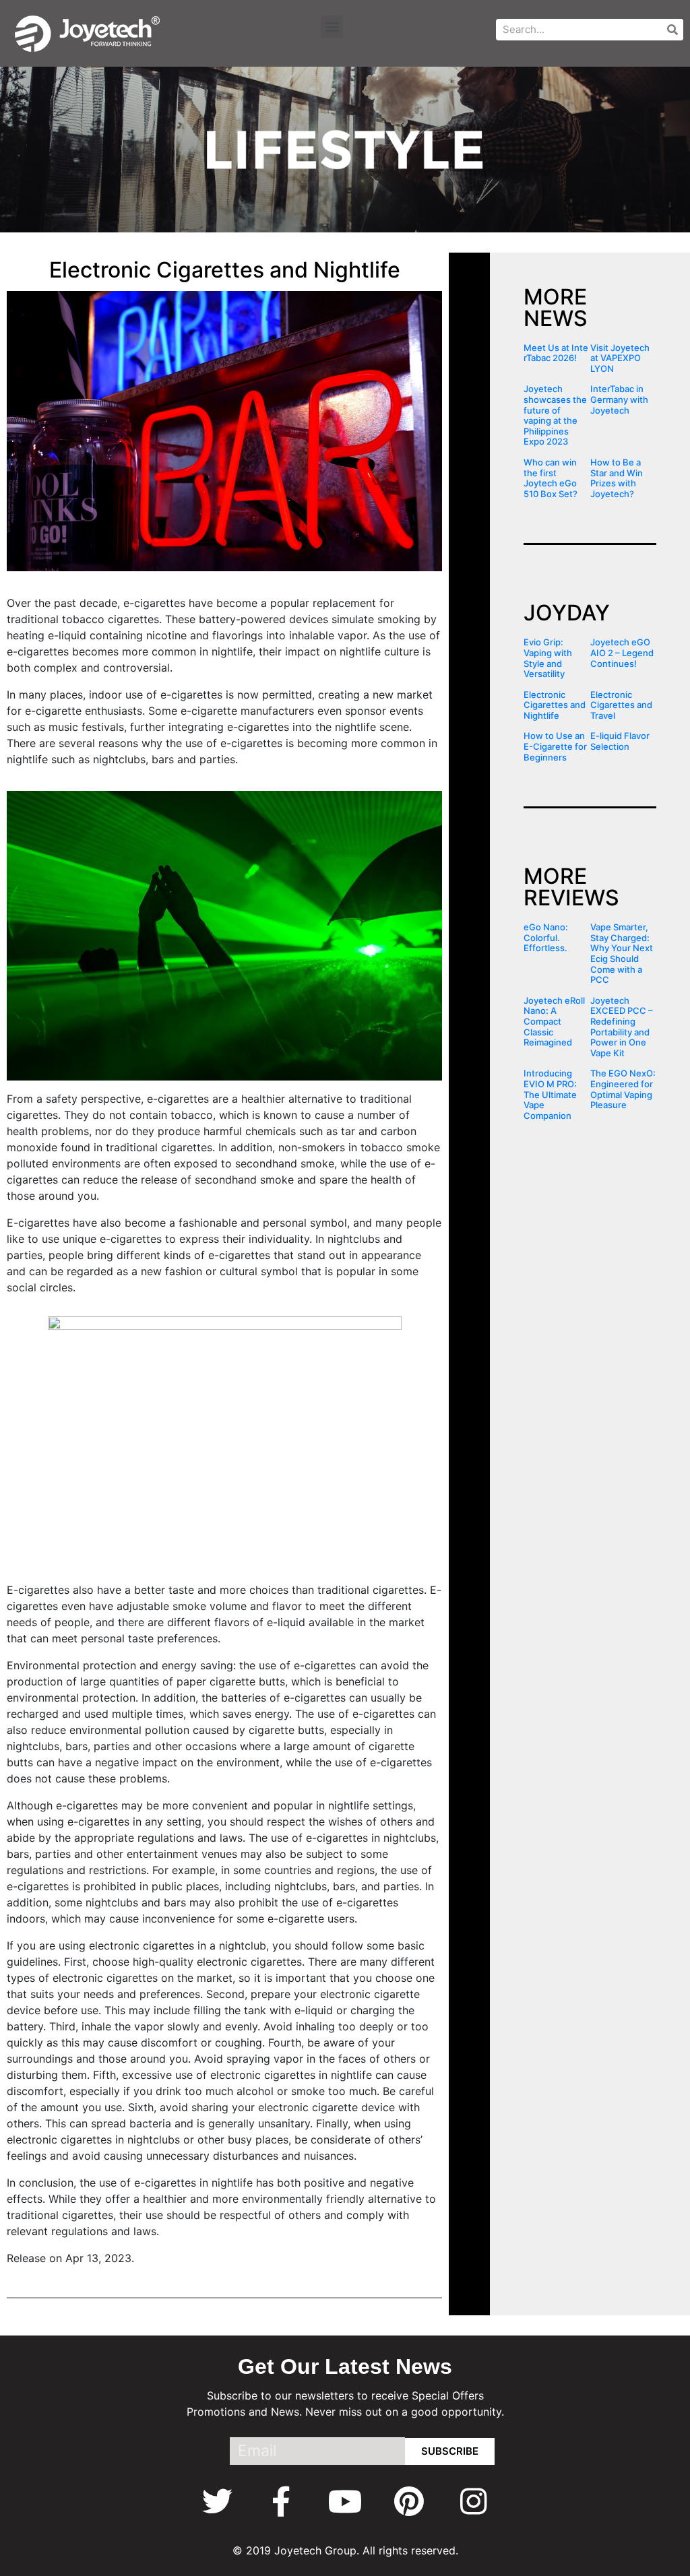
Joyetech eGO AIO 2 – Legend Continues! (622, 652)
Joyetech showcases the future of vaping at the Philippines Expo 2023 (555, 415)
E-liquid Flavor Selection (620, 741)
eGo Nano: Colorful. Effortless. (546, 937)
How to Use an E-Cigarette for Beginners (555, 746)
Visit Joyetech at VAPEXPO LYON (620, 358)
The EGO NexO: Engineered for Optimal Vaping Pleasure (623, 1089)
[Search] (672, 30)
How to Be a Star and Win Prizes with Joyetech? (617, 478)
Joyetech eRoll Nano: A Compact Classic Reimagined (554, 1021)
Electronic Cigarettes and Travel (621, 705)
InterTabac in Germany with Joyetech (619, 399)
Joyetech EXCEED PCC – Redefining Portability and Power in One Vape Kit (622, 1027)
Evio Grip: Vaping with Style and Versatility (548, 658)
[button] (332, 27)
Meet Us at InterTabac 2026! (556, 353)
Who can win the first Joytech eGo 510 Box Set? (551, 478)
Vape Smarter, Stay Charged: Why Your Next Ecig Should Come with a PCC (622, 953)
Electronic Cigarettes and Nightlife (555, 705)
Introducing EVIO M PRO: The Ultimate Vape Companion (550, 1094)
